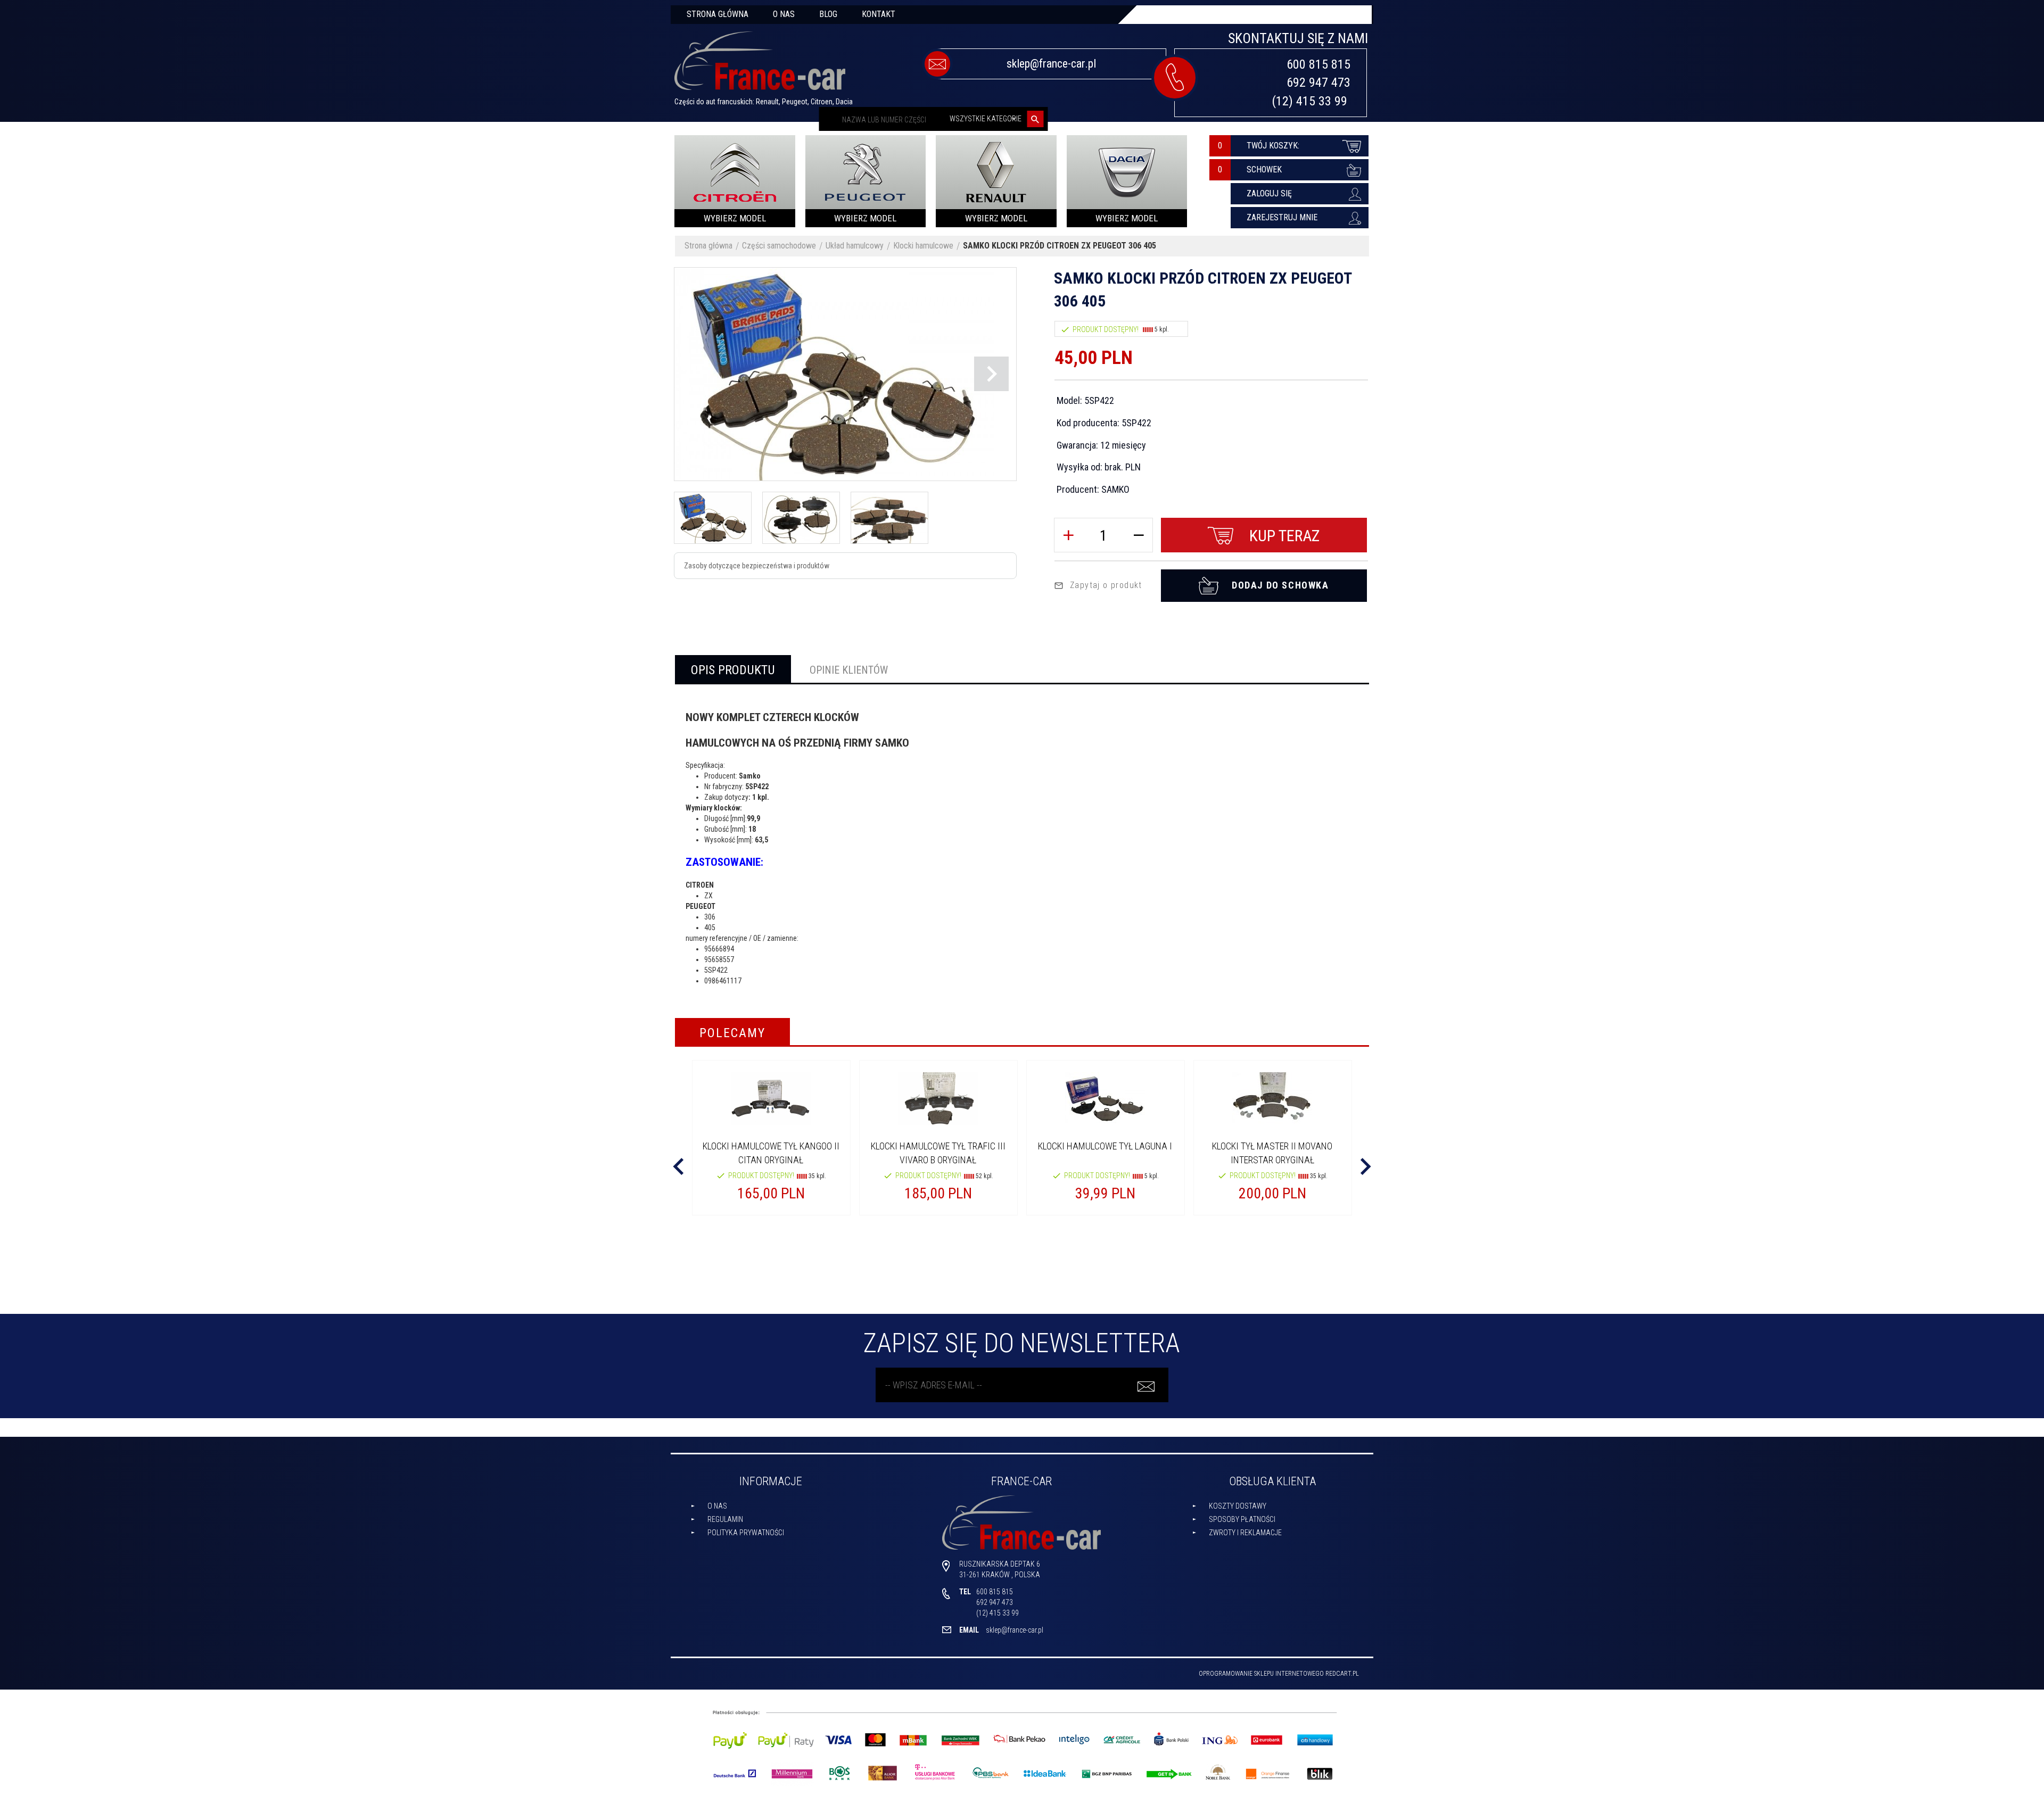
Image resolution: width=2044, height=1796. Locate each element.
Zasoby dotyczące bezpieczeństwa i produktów (757, 566)
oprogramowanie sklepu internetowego (1261, 1674)
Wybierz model (735, 218)
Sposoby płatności (1242, 1519)
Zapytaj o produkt (1106, 585)
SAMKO (1115, 489)
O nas (784, 14)
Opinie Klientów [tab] (849, 670)
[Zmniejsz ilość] (1139, 535)
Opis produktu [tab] (733, 670)
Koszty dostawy (1238, 1506)
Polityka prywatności (746, 1533)
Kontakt (879, 14)
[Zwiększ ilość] (1068, 535)
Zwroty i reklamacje (1245, 1533)
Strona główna (718, 14)
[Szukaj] (1036, 119)
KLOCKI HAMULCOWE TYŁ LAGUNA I (1105, 1146)
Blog (828, 14)
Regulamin (725, 1519)
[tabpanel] (1022, 843)
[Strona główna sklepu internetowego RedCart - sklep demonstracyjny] (760, 65)
